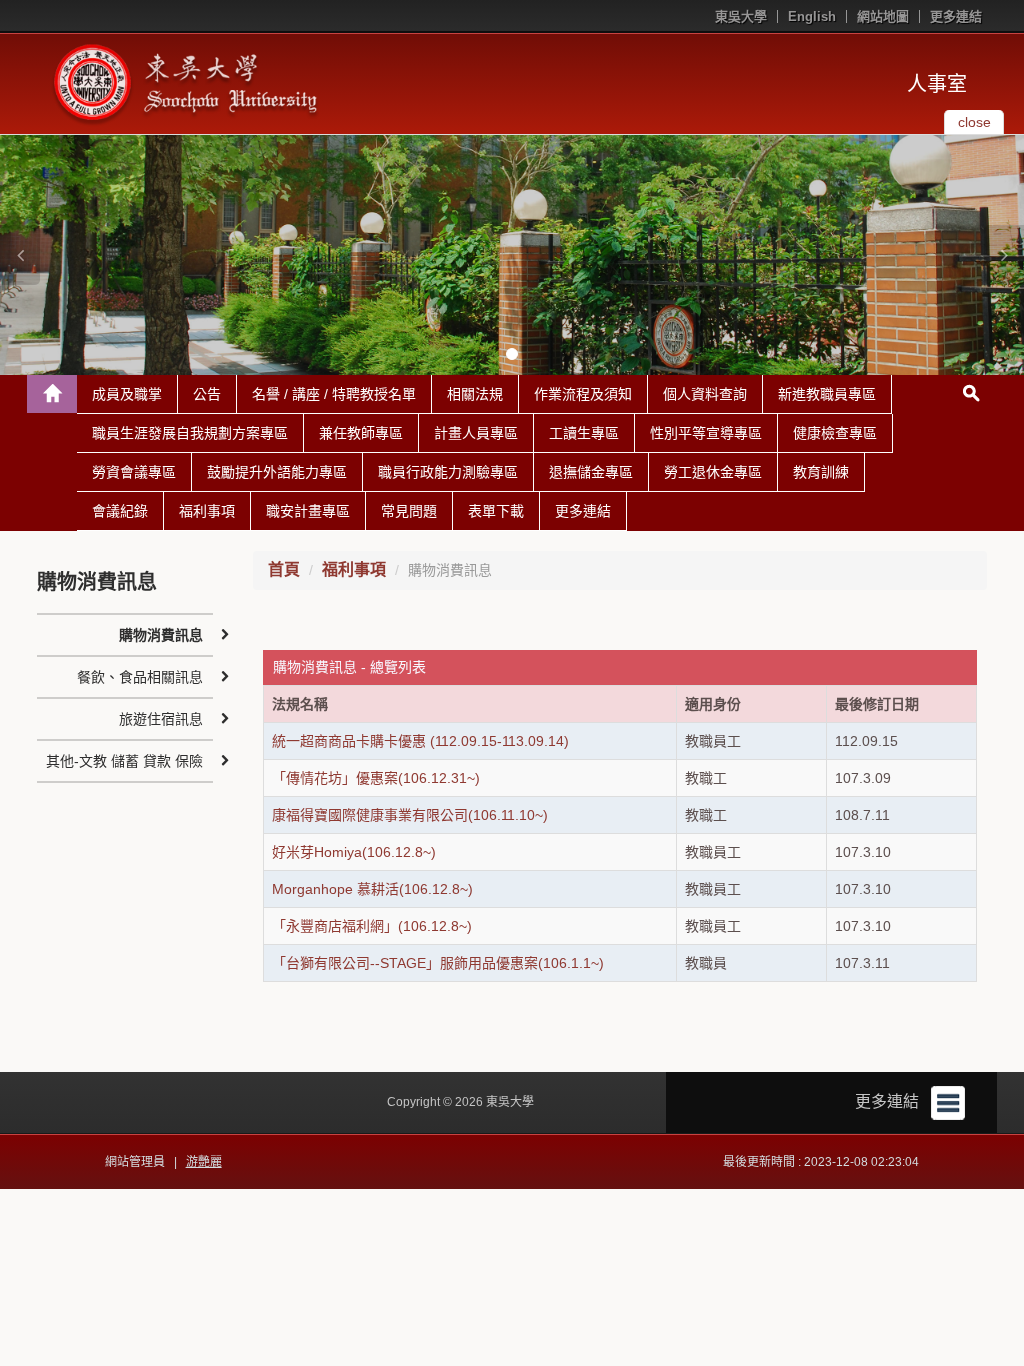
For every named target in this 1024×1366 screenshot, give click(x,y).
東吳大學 (741, 16)
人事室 (937, 84)
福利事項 (207, 511)
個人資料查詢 (705, 394)
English (812, 16)
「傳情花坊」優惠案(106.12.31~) (376, 778)
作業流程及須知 (583, 394)
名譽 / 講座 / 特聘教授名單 (334, 394)
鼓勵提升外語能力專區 (277, 472)
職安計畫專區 (308, 511)
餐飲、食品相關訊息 (140, 677)
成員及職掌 (127, 394)
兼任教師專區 (361, 433)
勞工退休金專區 (713, 472)
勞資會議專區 (134, 472)
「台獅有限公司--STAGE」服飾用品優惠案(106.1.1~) (438, 963)
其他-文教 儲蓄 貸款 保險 (124, 761)
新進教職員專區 (827, 394)
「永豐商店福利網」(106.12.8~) (372, 926)
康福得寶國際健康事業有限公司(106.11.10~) (410, 815)
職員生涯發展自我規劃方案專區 (190, 433)
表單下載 (496, 511)
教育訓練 (821, 472)
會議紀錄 (120, 511)
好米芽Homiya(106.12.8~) (354, 852)
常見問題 (409, 511)
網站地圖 (883, 16)
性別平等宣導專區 (706, 433)
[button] (20, 255)
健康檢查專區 (835, 433)
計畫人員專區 (476, 433)
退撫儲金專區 (591, 472)
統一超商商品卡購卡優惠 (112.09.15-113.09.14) (420, 741)
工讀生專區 (584, 433)
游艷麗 (204, 1162)
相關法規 (475, 394)
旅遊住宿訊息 (161, 719)
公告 (207, 394)
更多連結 (956, 16)
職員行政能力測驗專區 (448, 472)
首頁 (284, 569)
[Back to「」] (52, 394)
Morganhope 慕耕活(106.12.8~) (372, 889)
